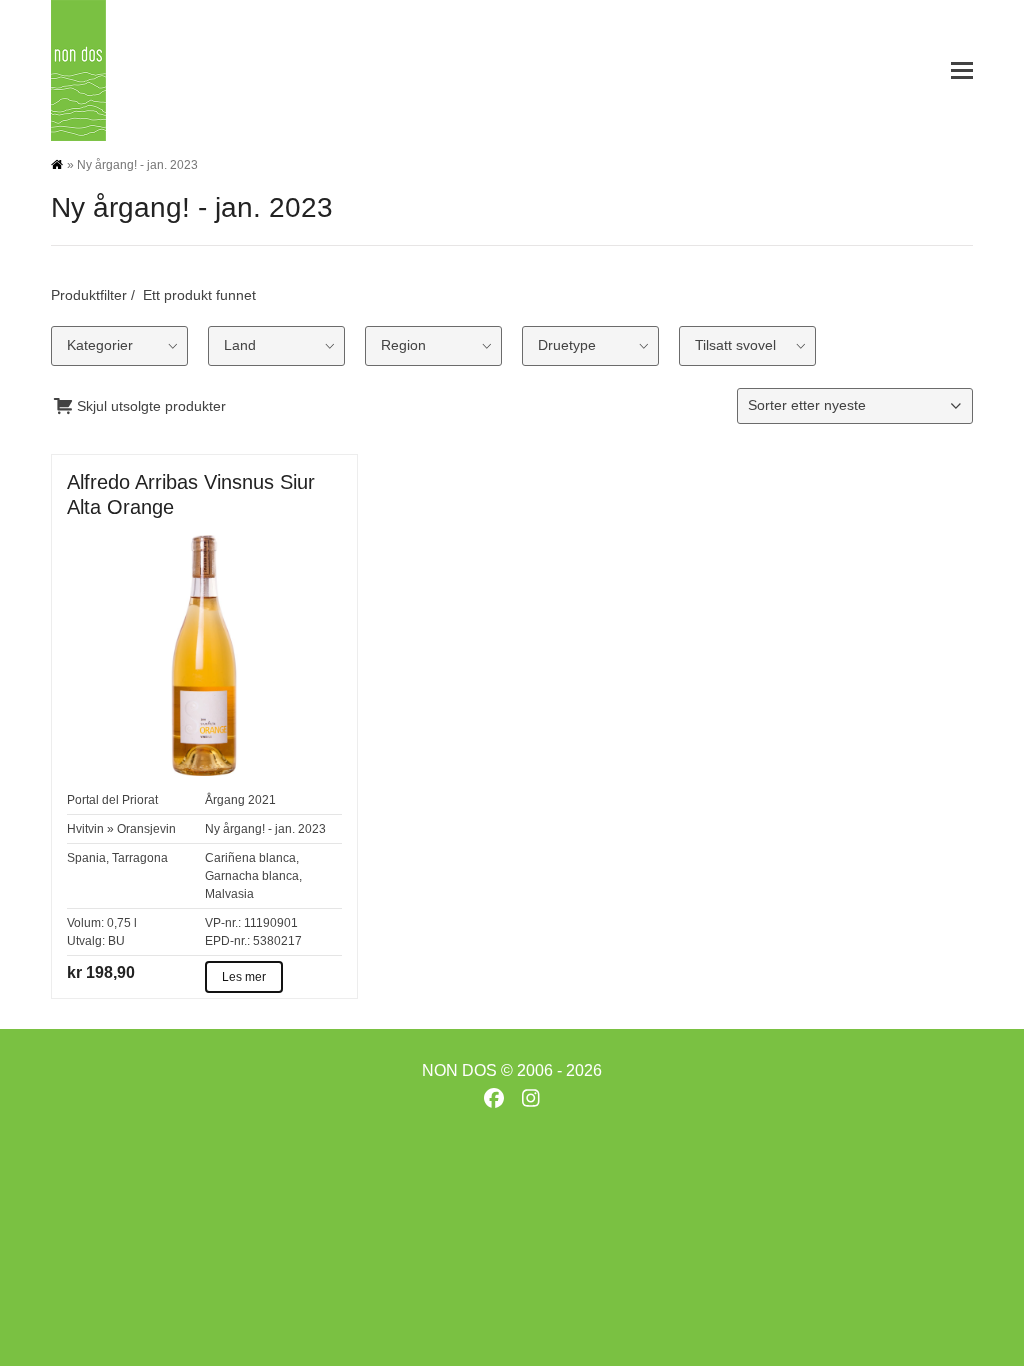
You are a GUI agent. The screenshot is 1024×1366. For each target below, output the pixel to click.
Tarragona (140, 858)
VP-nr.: (223, 923)
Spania (86, 858)
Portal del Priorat (112, 800)
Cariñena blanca (250, 858)
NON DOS (459, 1070)
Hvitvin (85, 829)
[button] (962, 70)
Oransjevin (146, 829)
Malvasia (229, 894)
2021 (262, 800)
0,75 (119, 923)
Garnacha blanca (252, 876)
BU (116, 941)
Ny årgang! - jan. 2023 (265, 829)
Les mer (244, 977)
